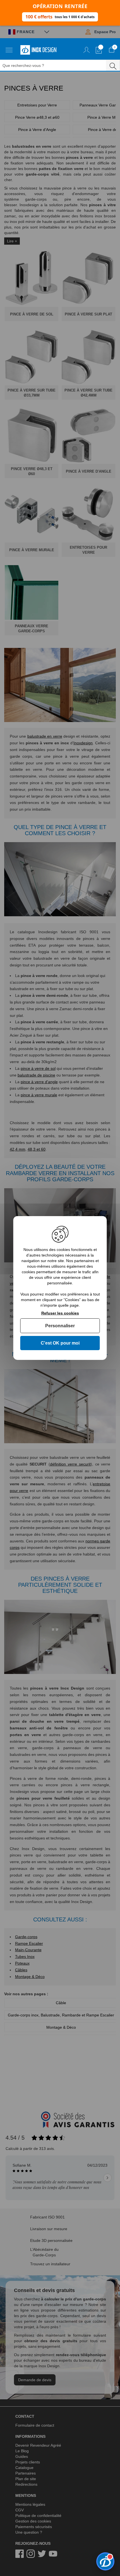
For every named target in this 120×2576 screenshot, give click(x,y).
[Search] (113, 65)
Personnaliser (60, 1326)
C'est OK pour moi (60, 1343)
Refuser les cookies (60, 1313)
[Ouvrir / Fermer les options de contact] (105, 2561)
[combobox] (56, 65)
